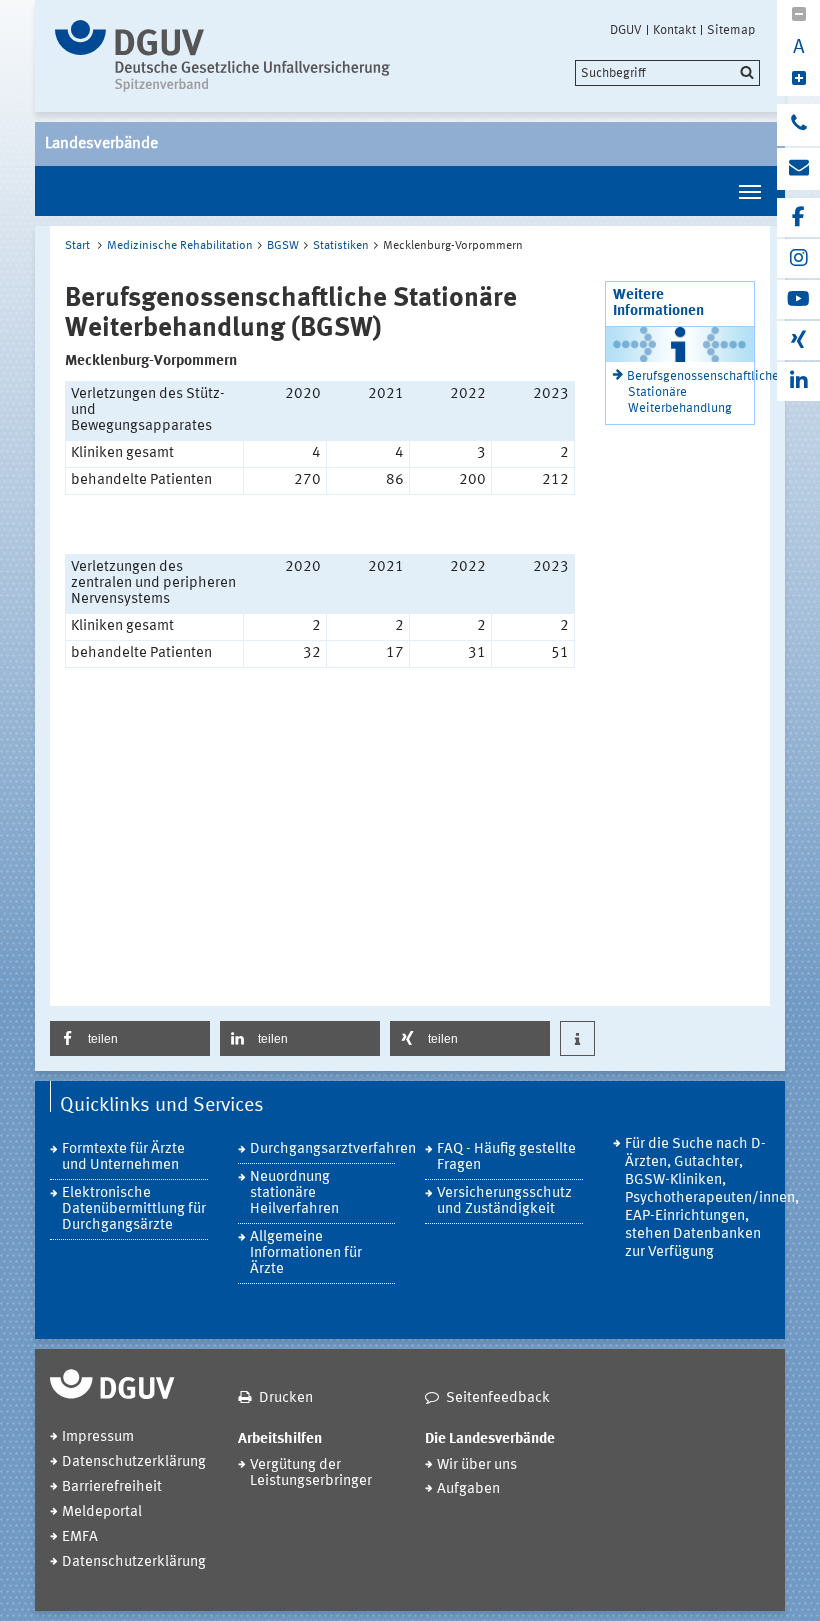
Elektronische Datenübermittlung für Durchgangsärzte (134, 1209)
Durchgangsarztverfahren (323, 1149)
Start (77, 246)
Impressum (98, 1437)
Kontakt (674, 30)
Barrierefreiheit (112, 1487)
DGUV (626, 30)
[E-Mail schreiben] (798, 169)
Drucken (286, 1398)
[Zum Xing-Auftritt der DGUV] (798, 340)
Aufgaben (468, 1489)
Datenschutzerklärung (134, 1462)
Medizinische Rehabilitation (180, 246)
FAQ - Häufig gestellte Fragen (506, 1157)
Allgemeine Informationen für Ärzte (306, 1253)
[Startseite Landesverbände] (222, 56)
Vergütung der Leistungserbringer (311, 1473)
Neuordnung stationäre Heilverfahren (294, 1193)
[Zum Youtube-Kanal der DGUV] (798, 299)
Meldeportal (102, 1512)
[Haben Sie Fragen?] (798, 125)
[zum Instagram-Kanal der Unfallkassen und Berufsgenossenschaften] (798, 258)
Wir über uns (477, 1465)
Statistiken (341, 246)
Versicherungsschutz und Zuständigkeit (504, 1201)
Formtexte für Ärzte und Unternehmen (123, 1157)
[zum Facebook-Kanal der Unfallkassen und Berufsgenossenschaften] (798, 217)
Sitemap (731, 30)
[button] (130, 1038)
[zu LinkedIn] (798, 381)
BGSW (283, 246)
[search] (667, 73)
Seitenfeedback (498, 1398)
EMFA (80, 1537)
